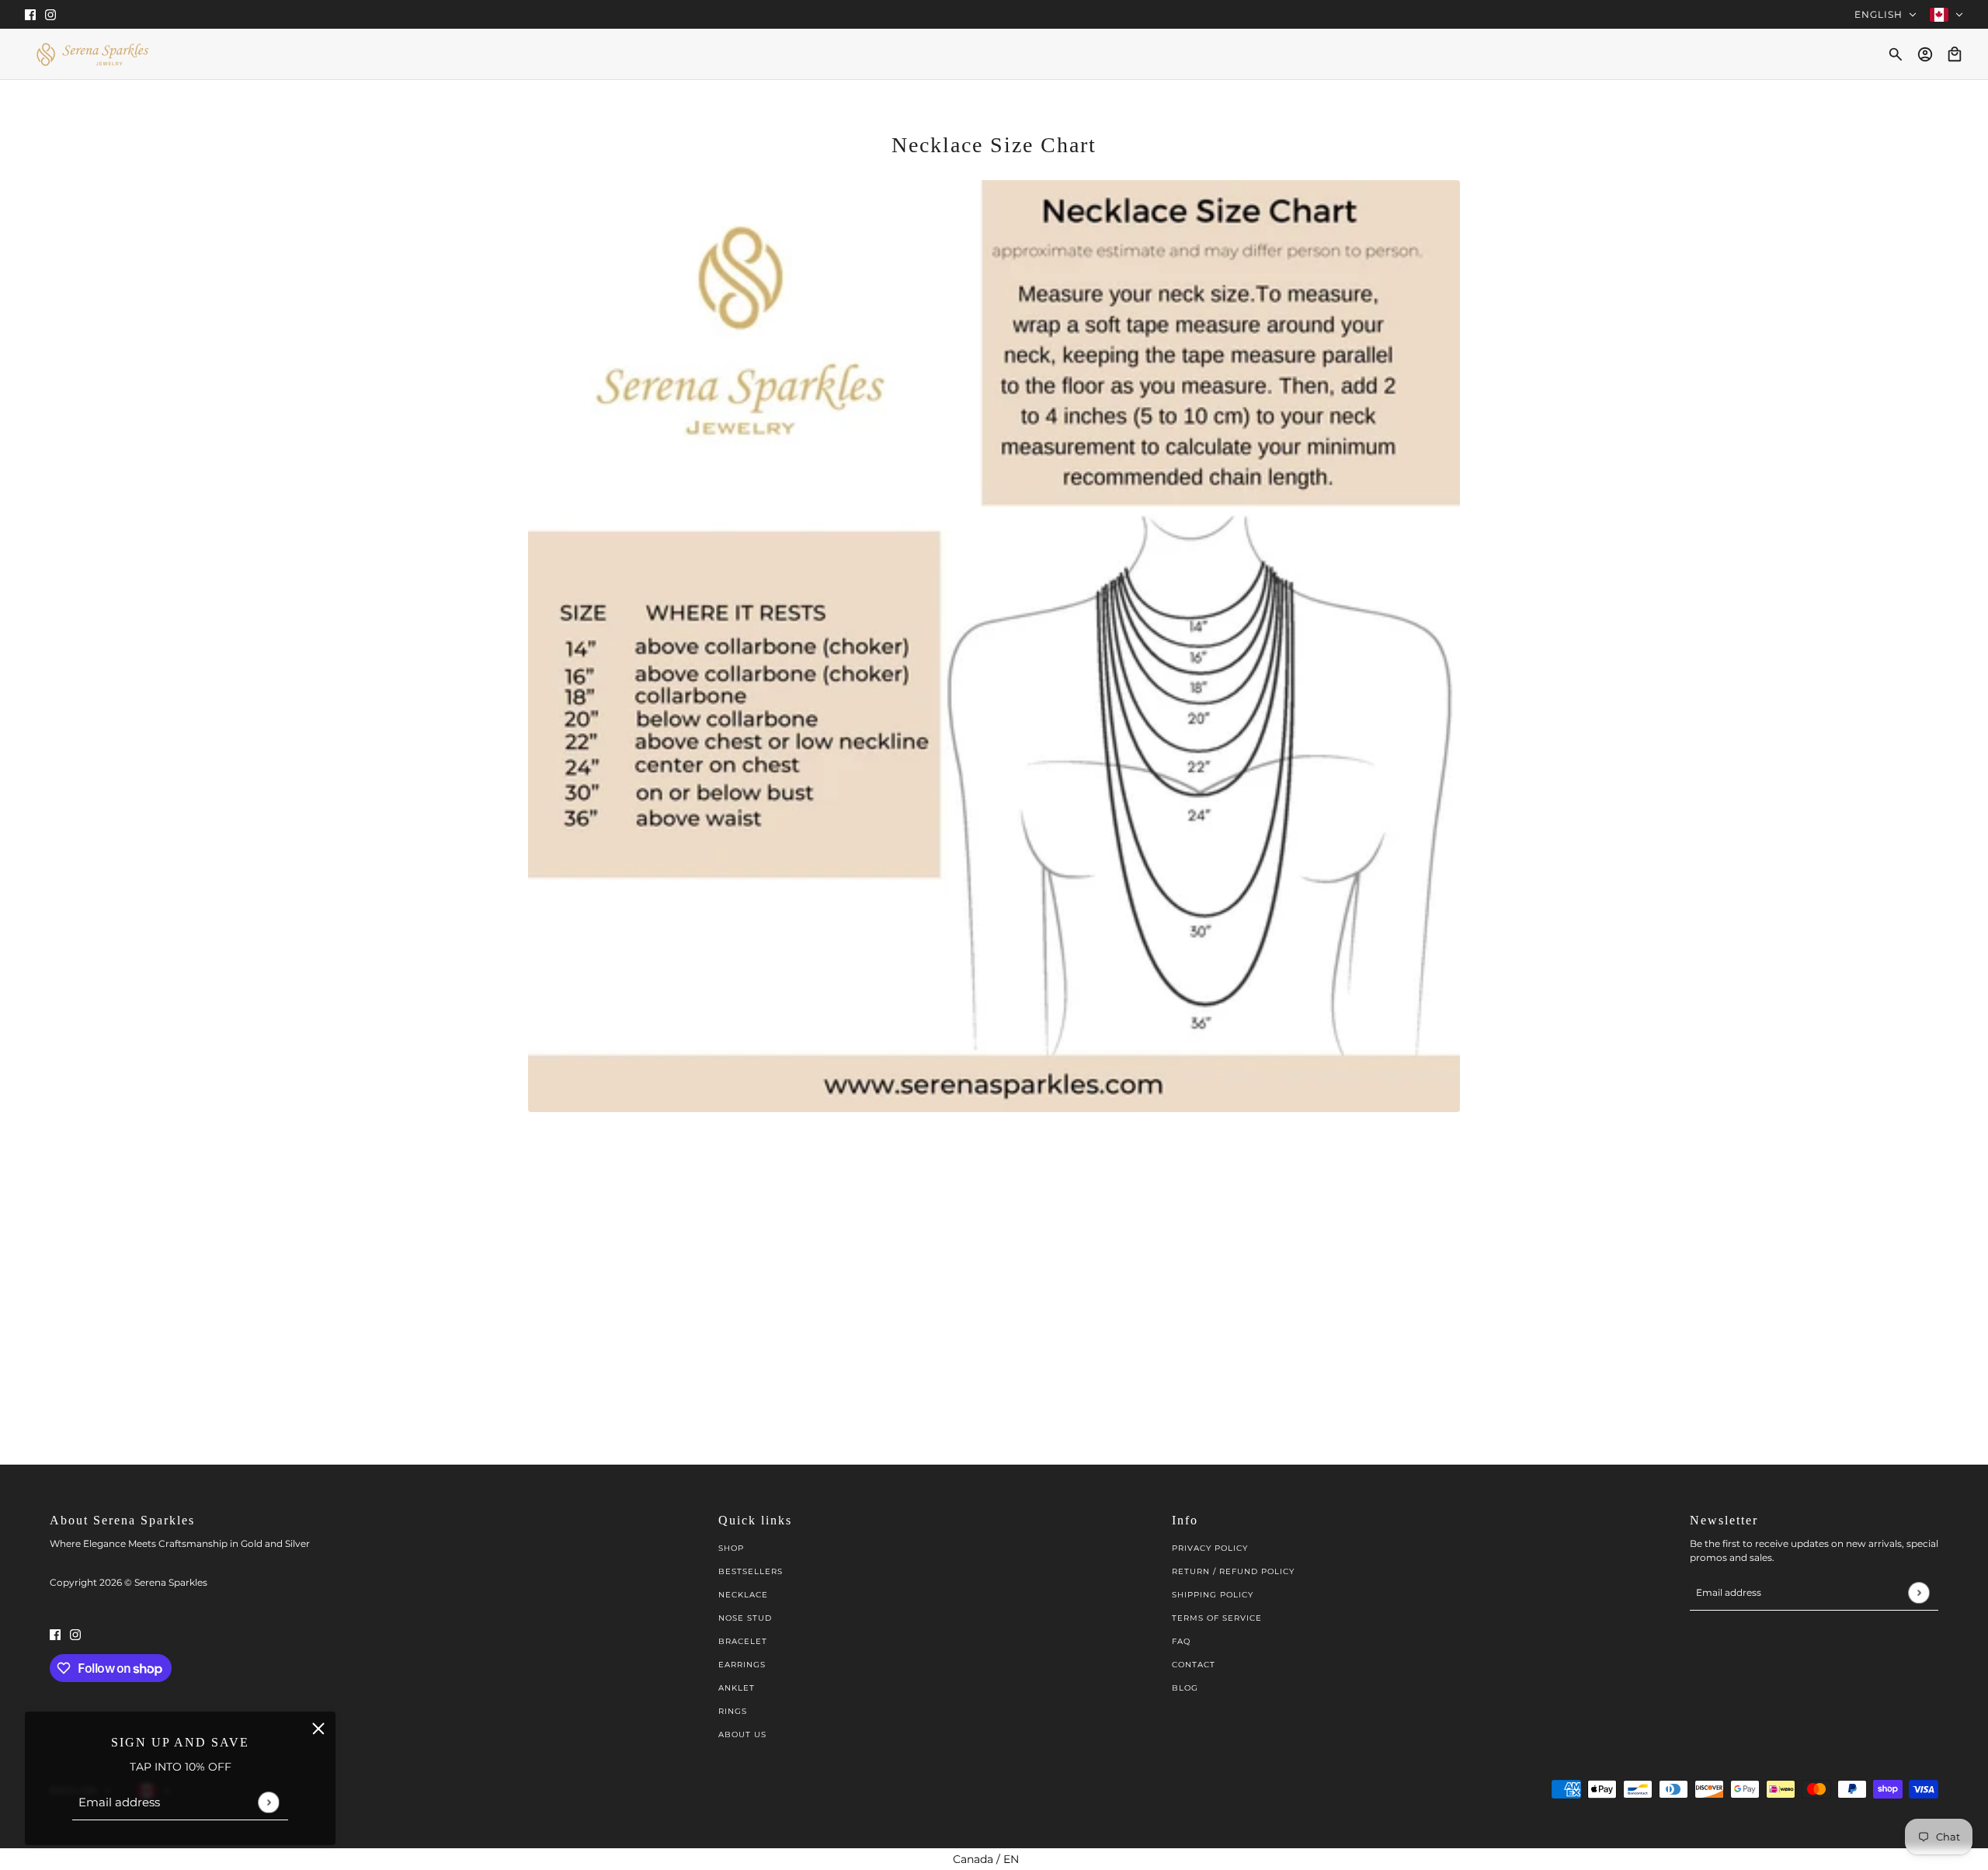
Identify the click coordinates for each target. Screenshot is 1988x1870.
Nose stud (745, 1618)
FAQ (1181, 1641)
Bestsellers (751, 1571)
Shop (731, 1548)
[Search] (1896, 54)
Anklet (737, 1688)
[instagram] (50, 14)
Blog (1185, 1688)
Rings (733, 1711)
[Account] (1925, 54)
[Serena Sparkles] (92, 54)
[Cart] (1955, 54)
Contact (1194, 1665)
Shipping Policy (1213, 1595)
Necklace (743, 1595)
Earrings (742, 1665)
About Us (742, 1734)
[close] (318, 1729)
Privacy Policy (1210, 1548)
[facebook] (30, 14)
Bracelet (743, 1641)
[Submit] (268, 1802)
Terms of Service (1217, 1618)
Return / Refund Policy (1233, 1571)
